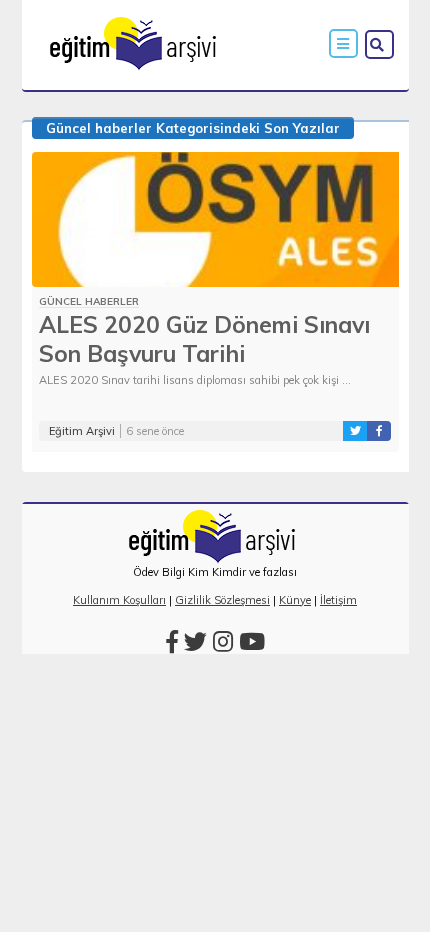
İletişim (338, 600)
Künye (295, 600)
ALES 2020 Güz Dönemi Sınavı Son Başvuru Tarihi (204, 339)
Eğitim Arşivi (82, 431)
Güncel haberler (99, 128)
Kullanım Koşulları (119, 600)
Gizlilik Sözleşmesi (222, 600)
